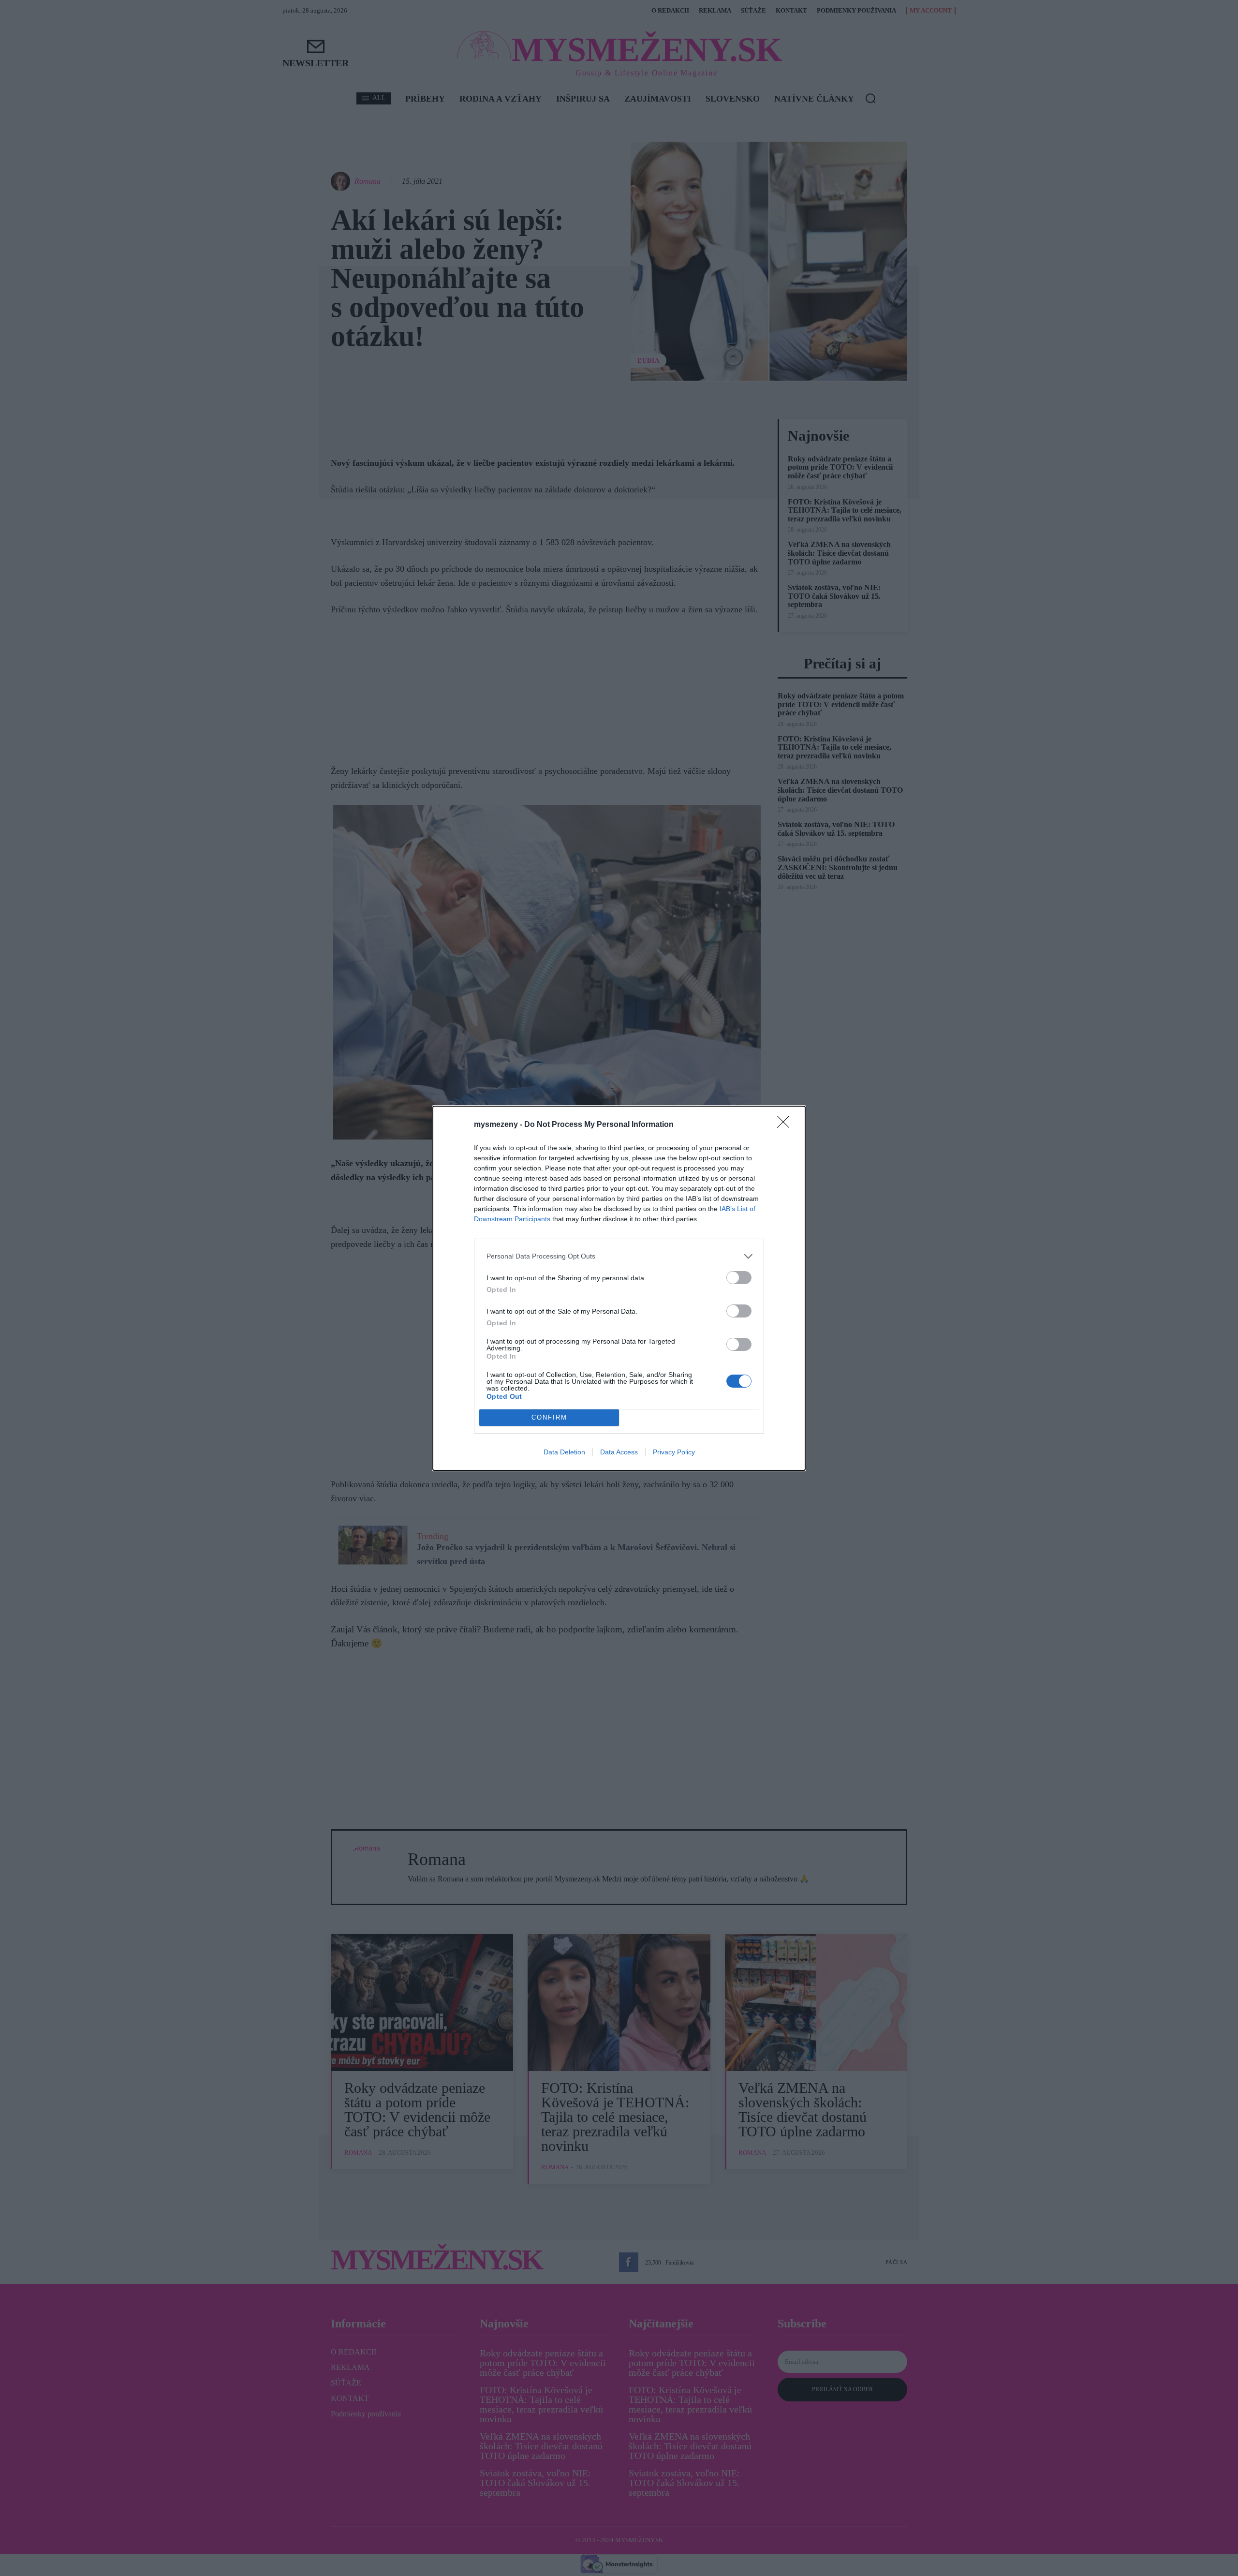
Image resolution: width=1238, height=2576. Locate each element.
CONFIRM (549, 1417)
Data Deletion (564, 1452)
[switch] (739, 1278)
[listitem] (619, 1256)
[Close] (786, 1125)
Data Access (619, 1452)
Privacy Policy (674, 1452)
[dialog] (619, 1288)
